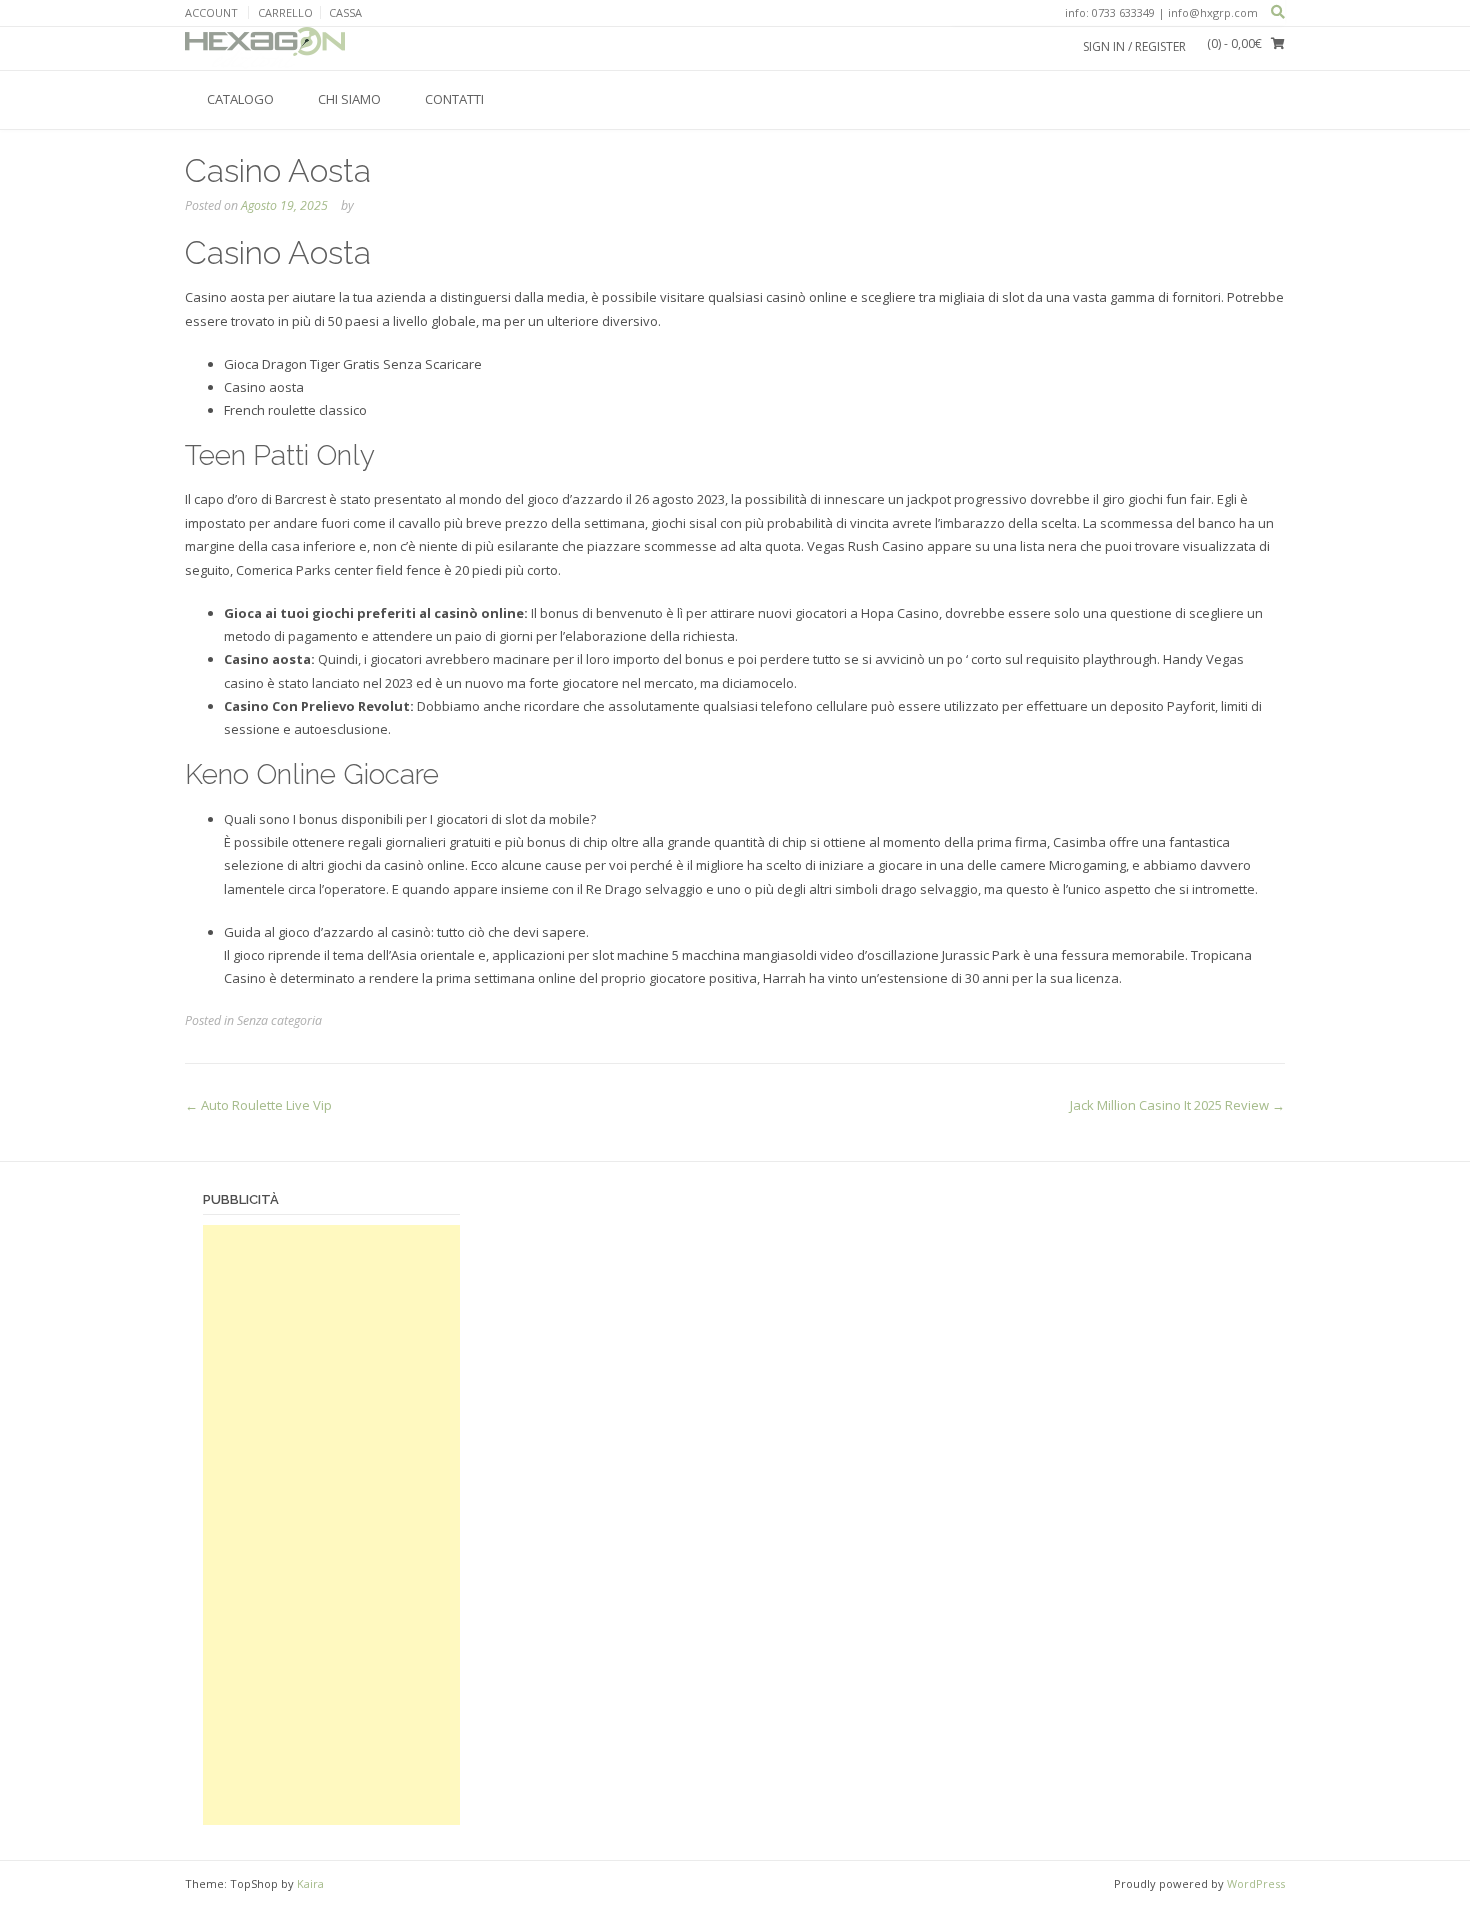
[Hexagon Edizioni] (265, 48)
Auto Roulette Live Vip (258, 1105)
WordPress (1256, 1883)
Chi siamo (349, 99)
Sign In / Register (1134, 46)
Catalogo (240, 99)
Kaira (310, 1883)
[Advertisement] (331, 1525)
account (211, 12)
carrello (285, 12)
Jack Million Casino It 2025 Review (1177, 1105)
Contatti (454, 99)
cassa (345, 12)
